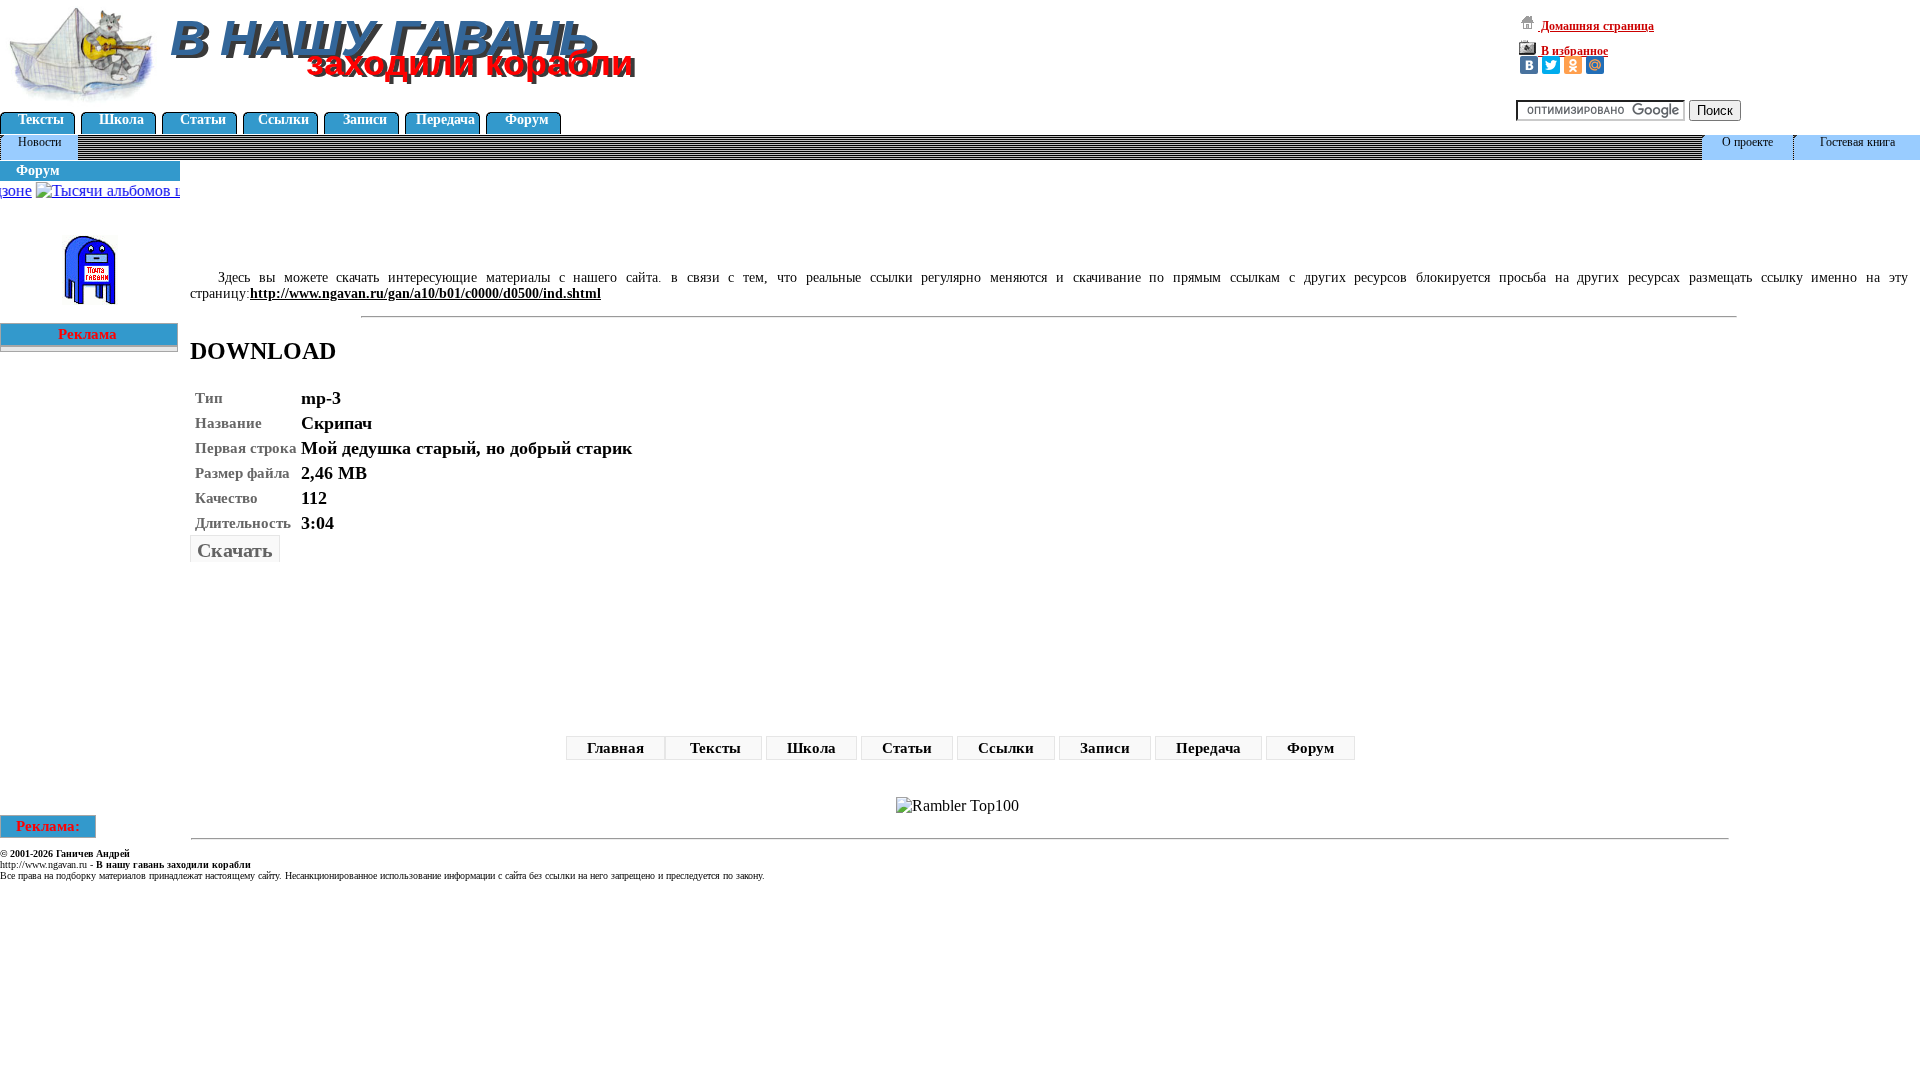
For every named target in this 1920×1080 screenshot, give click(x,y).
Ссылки (283, 119)
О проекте (1747, 142)
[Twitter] (1551, 65)
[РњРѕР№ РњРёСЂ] (1595, 65)
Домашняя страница (1596, 26)
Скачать (235, 550)
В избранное (1573, 51)
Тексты (41, 119)
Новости (39, 142)
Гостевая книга (1857, 142)
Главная (615, 748)
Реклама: (48, 826)
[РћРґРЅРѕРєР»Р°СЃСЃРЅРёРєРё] (1573, 65)
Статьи (203, 119)
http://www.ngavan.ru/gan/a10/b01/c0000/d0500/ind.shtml (425, 293)
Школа (121, 119)
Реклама (87, 334)
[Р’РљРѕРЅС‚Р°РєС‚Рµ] (1529, 65)
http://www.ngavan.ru (43, 864)
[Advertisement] (544, 209)
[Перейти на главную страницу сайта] (82, 104)
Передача (445, 119)
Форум (527, 119)
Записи (365, 119)
